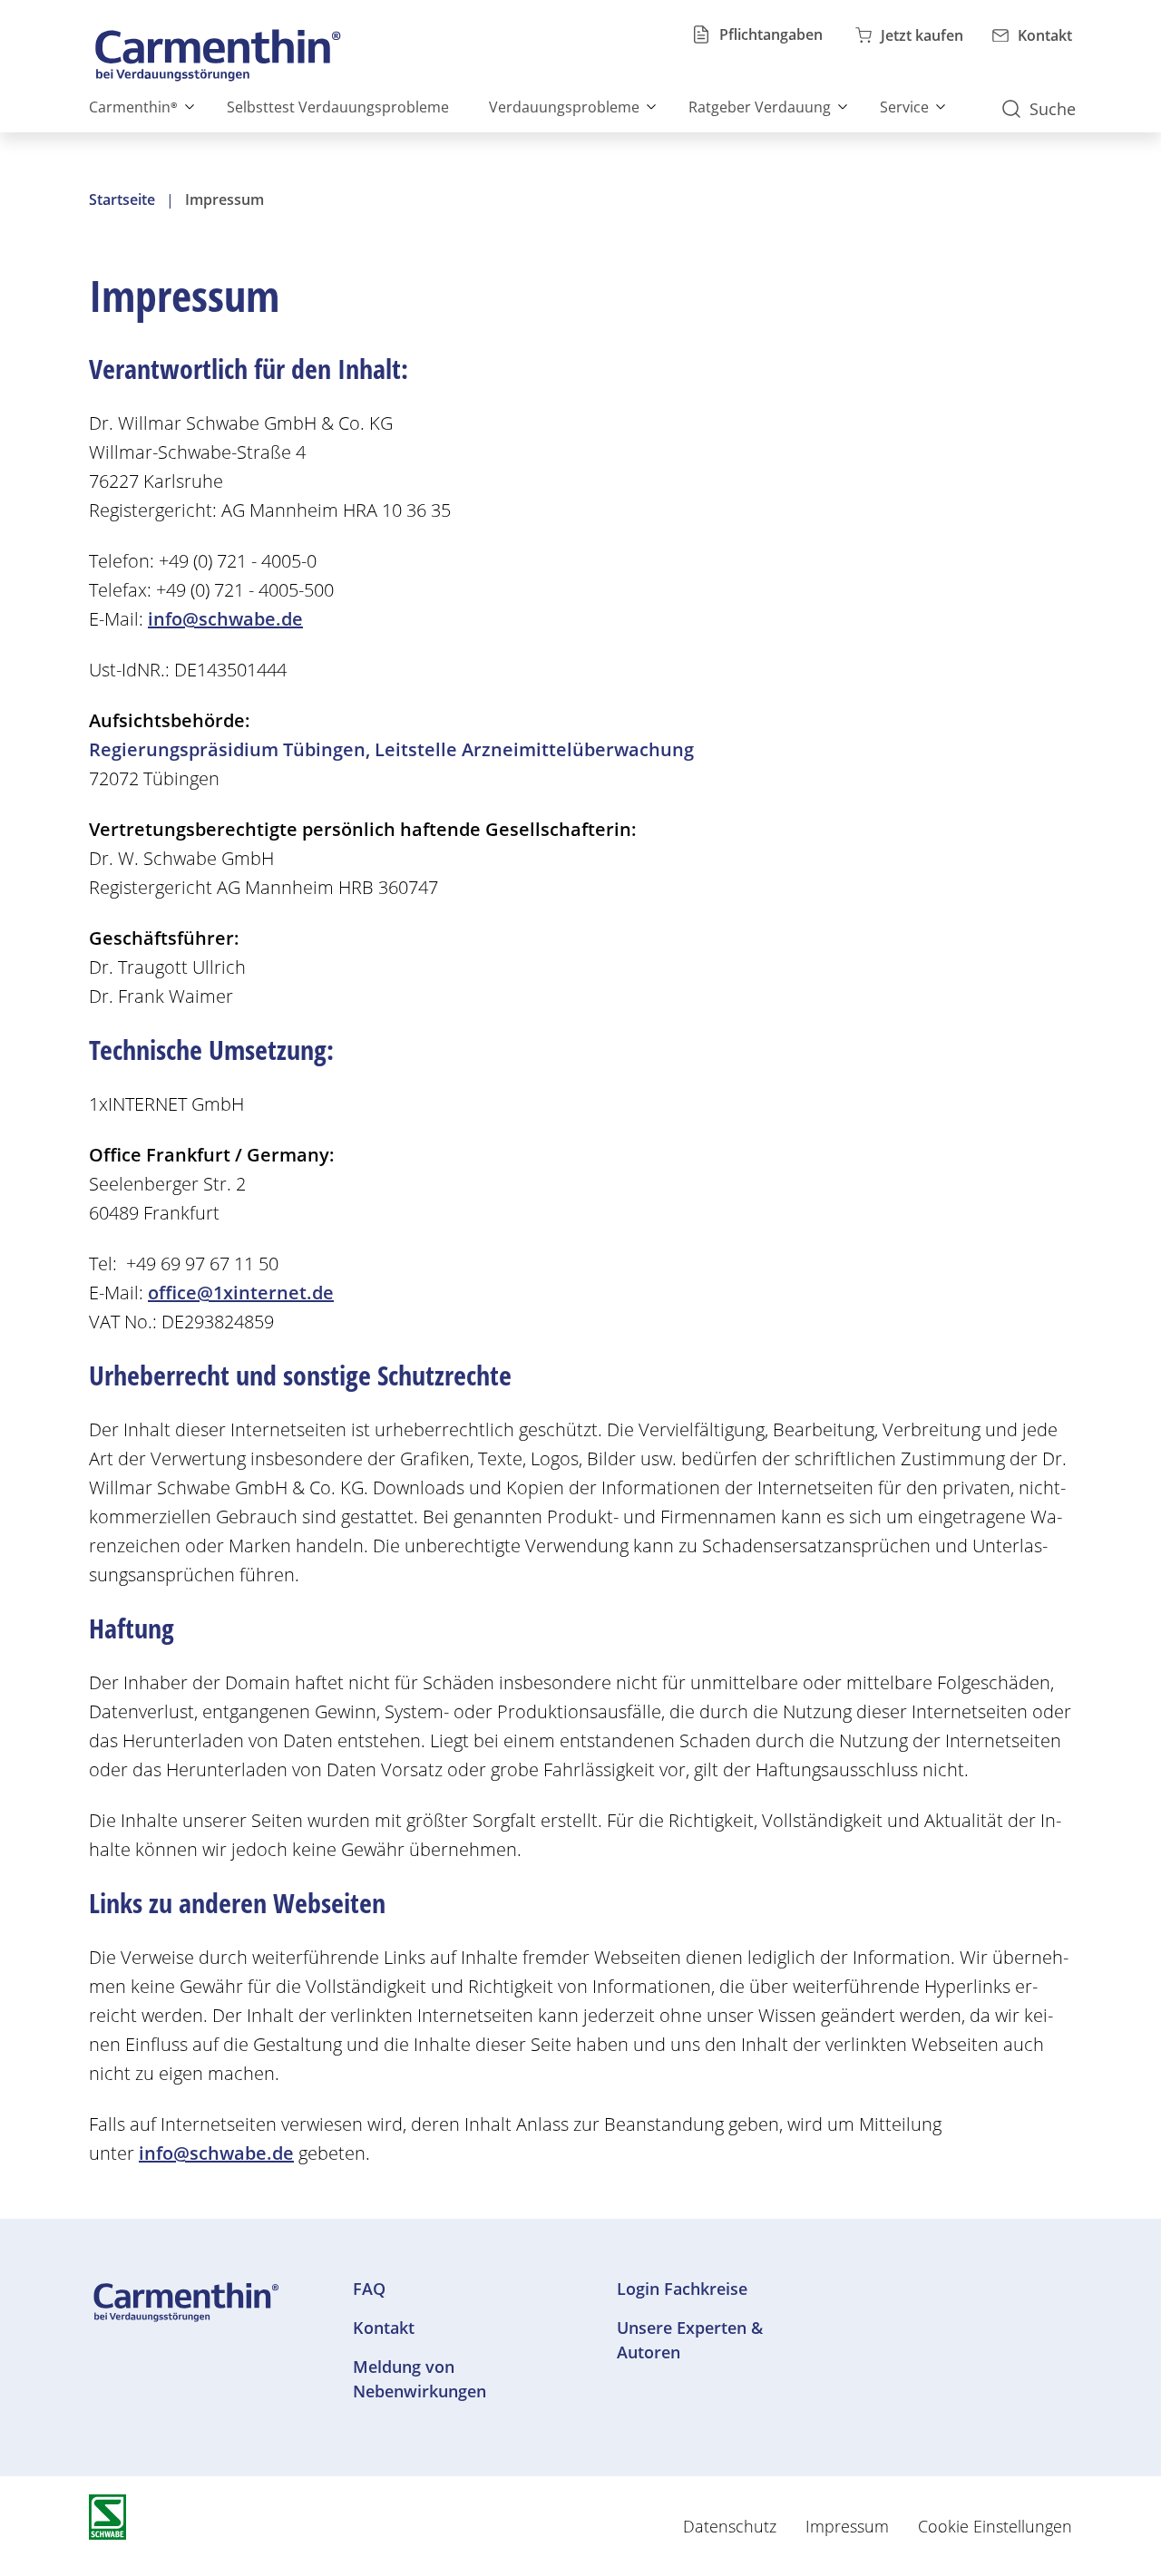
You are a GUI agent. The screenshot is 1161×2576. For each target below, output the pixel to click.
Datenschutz (730, 2526)
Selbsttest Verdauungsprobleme (338, 107)
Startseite (122, 199)
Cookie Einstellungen (995, 2526)
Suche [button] (1053, 109)
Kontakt (384, 2328)
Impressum (847, 2526)
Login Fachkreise (682, 2289)
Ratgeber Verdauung (760, 107)
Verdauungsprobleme (564, 107)
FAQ (369, 2289)
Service (904, 107)
